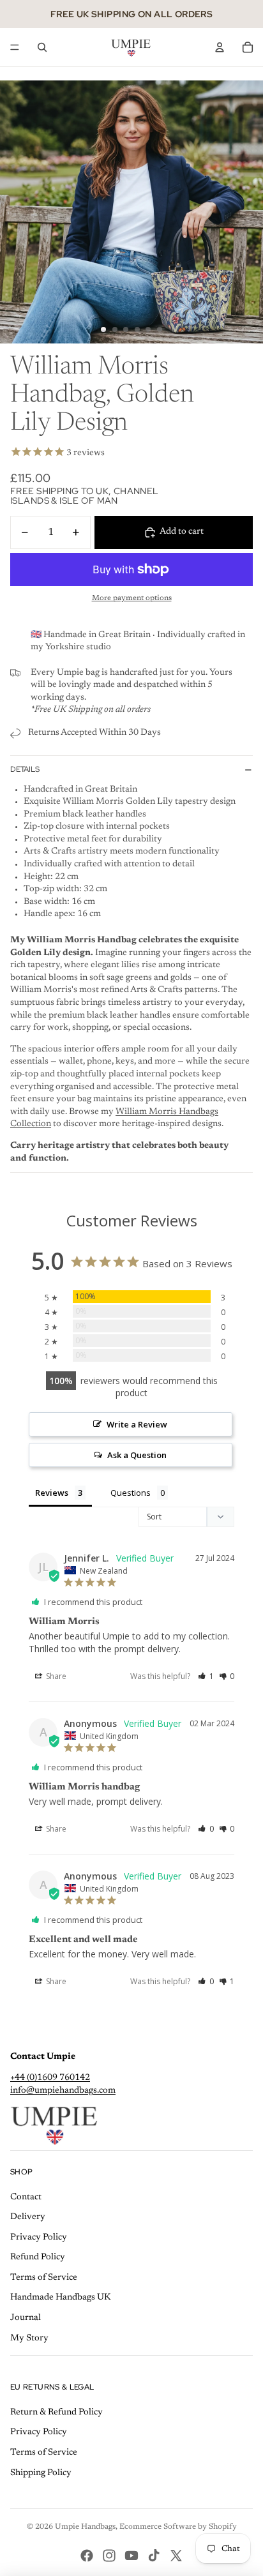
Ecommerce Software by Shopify (178, 2527)
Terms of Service (44, 2278)
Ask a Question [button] (137, 1455)
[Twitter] (176, 2556)
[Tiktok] (154, 2556)
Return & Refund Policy (56, 2413)
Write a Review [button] (137, 1424)
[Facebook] (87, 2556)
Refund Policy (38, 2257)
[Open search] (42, 47)
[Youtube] (131, 2556)
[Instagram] (109, 2556)
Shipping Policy (41, 2473)
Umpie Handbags (85, 2527)
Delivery (28, 2217)
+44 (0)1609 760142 (50, 2078)
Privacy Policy (39, 2238)
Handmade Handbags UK (61, 2298)
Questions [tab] (131, 1493)
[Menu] (15, 47)
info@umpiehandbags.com (63, 2091)
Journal (26, 2318)
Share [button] (55, 1676)
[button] (206, 1676)
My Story (29, 2339)
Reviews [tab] (52, 1493)
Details (25, 769)
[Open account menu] (220, 47)
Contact (26, 2197)
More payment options (132, 598)
